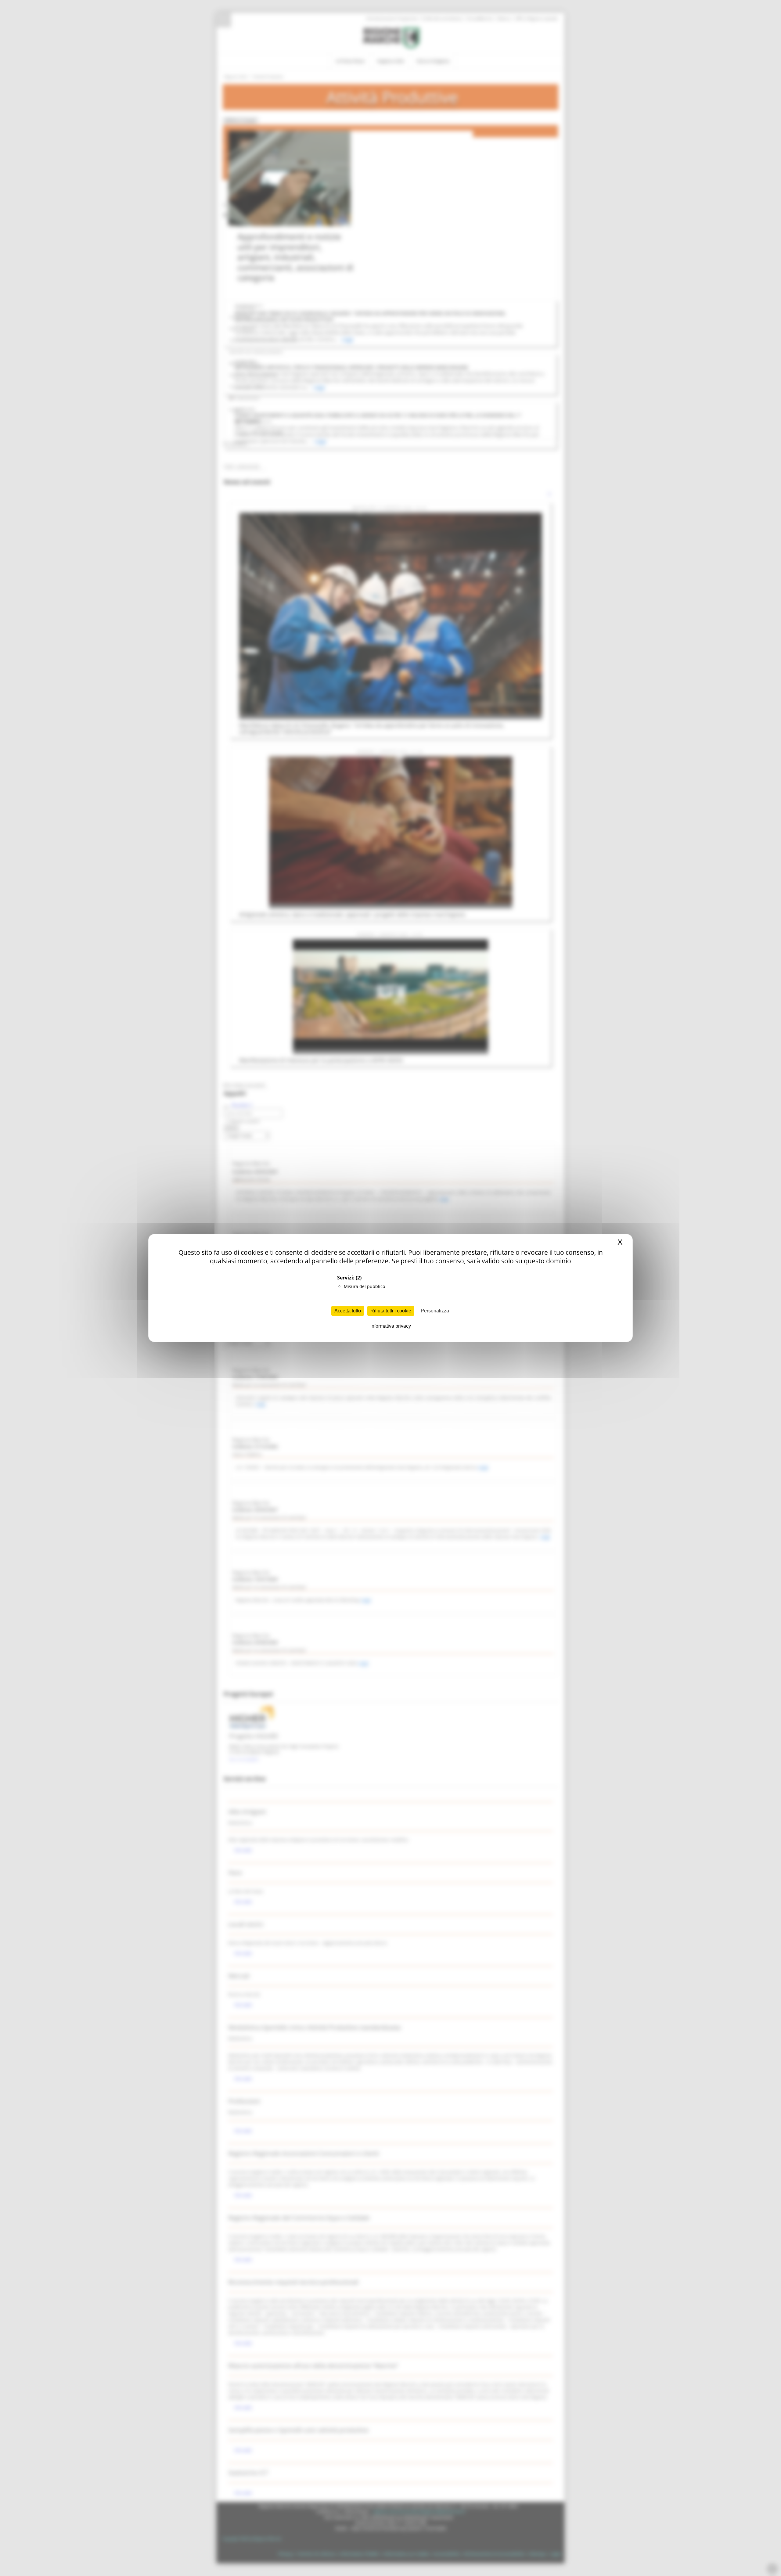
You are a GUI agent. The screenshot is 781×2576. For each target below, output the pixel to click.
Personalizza (435, 1311)
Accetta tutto (348, 1311)
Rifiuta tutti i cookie (391, 1311)
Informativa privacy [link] (391, 1326)
